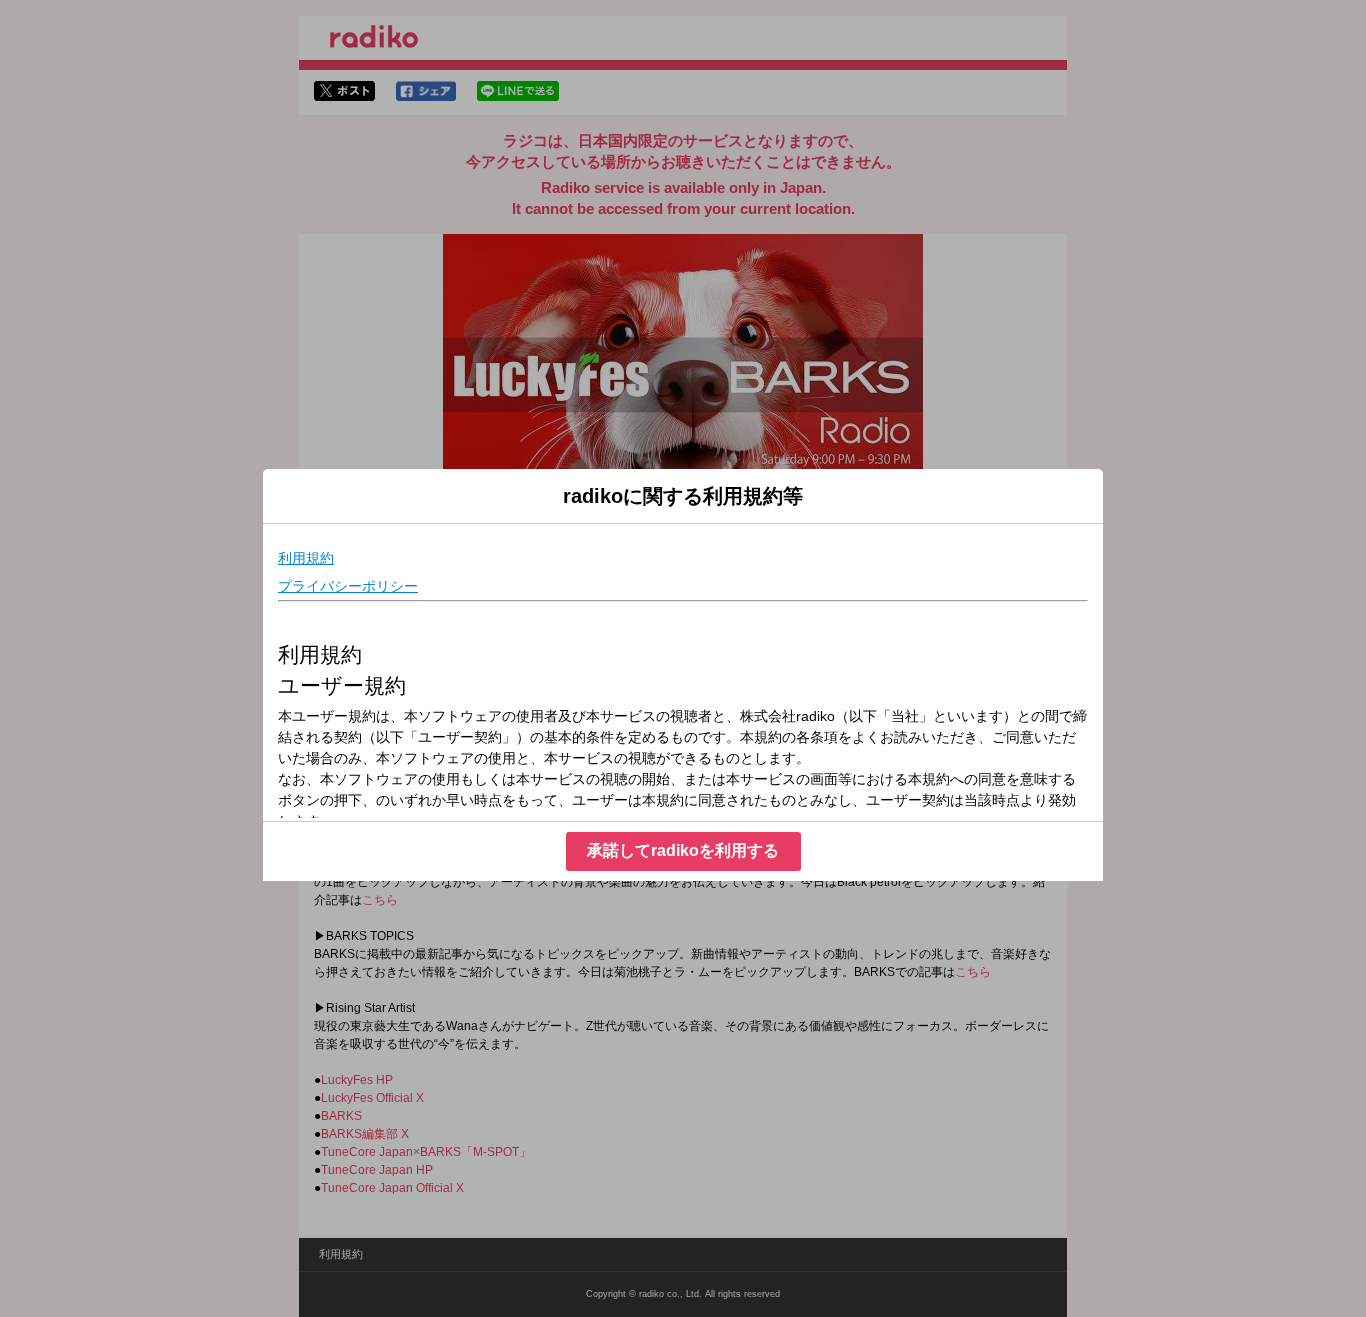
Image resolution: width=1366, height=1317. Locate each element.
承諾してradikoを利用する (683, 850)
